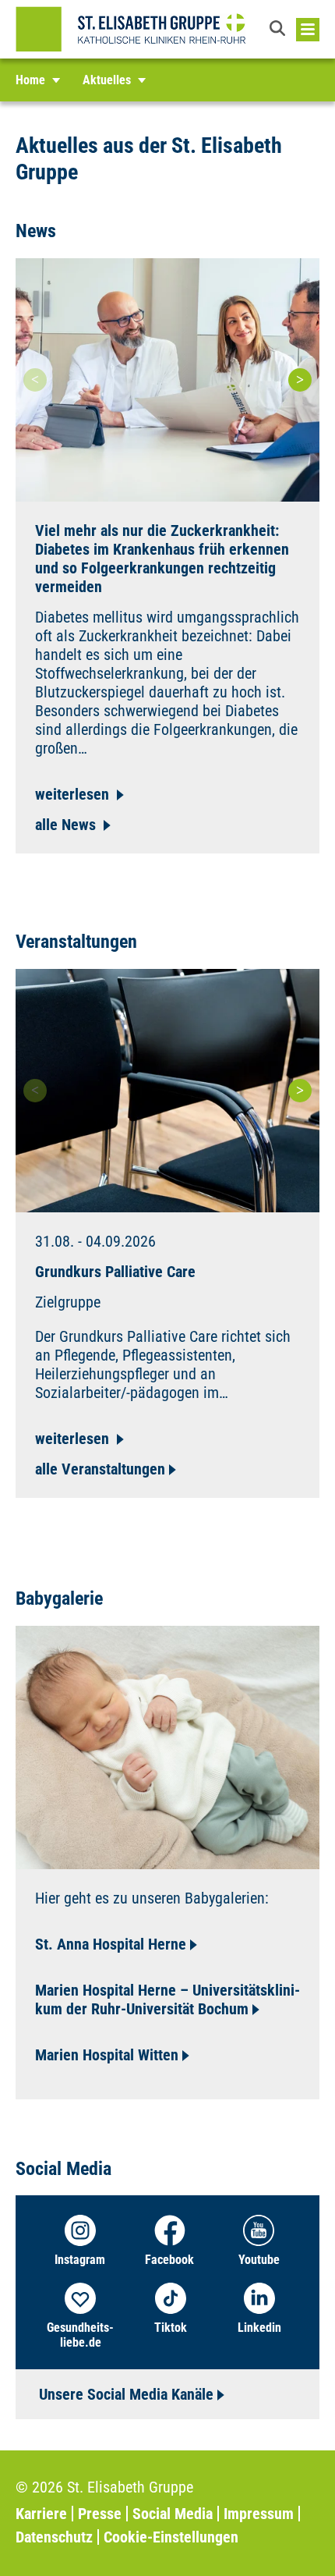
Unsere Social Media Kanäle (126, 2394)
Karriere (41, 2514)
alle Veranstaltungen (100, 1469)
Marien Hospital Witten (107, 2055)
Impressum (259, 2514)
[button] (279, 30)
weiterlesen (74, 794)
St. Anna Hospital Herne (111, 1944)
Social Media (173, 2514)
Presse (100, 2514)
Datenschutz (54, 2537)
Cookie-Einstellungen (171, 2537)
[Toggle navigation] (308, 30)
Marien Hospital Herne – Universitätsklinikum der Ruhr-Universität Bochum (167, 1999)
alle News (67, 825)
